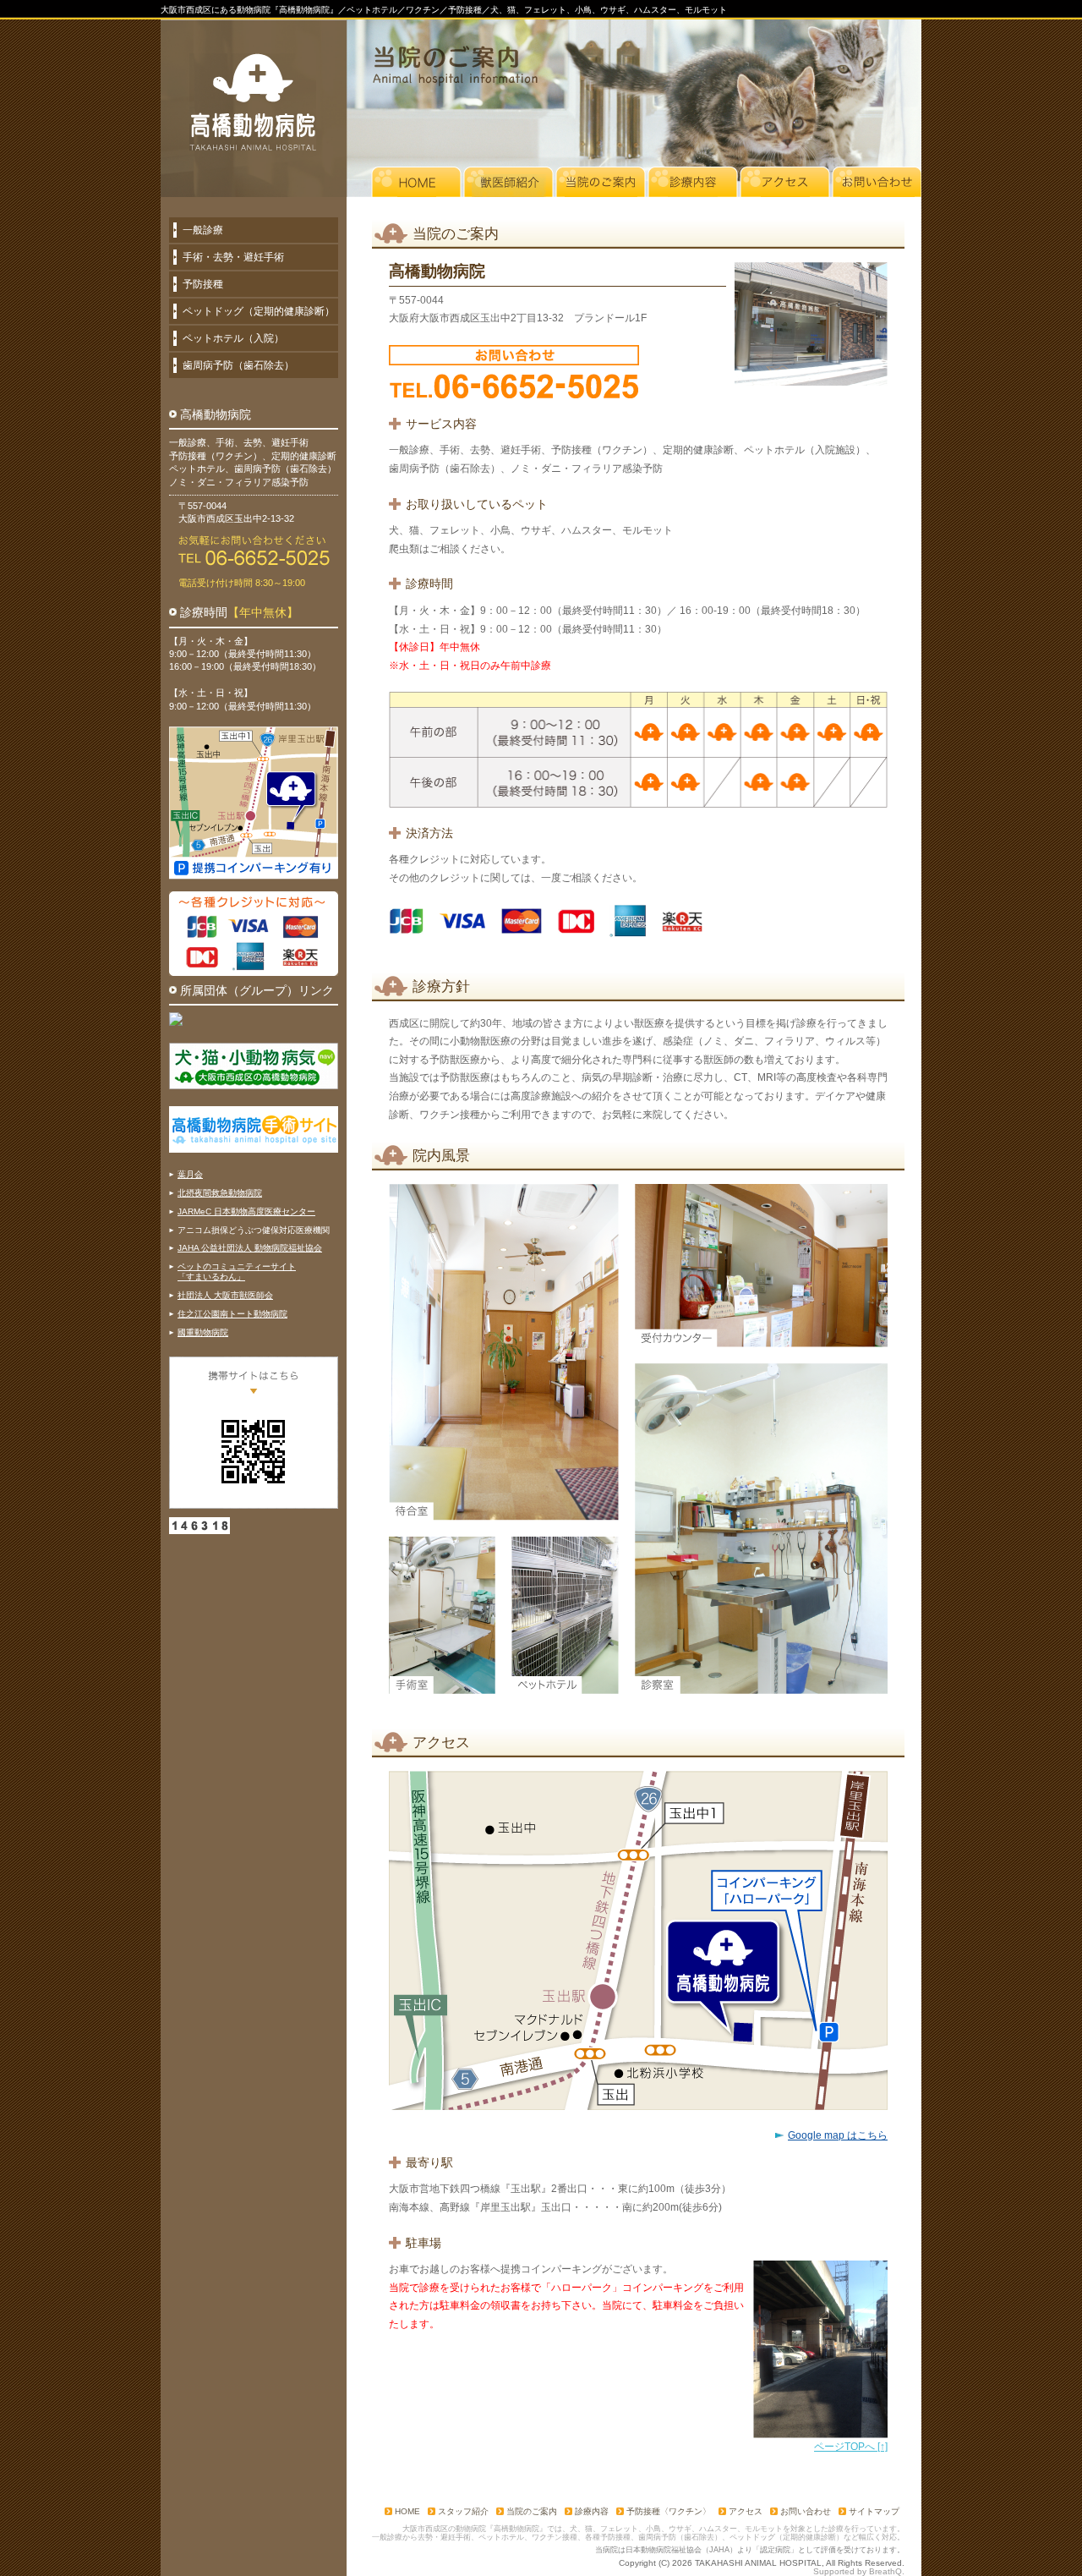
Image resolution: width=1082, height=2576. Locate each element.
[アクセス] (785, 182)
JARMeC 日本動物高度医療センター (246, 1211)
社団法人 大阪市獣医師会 (225, 1295)
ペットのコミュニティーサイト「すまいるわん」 (237, 1272)
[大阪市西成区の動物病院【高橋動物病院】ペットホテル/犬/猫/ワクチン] (253, 102)
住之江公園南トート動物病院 (232, 1314)
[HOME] (416, 182)
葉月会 (190, 1174)
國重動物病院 (203, 1332)
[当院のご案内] (601, 182)
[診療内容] (693, 182)
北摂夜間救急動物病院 (220, 1193)
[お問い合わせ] (877, 182)
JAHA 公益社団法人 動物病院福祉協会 (250, 1248)
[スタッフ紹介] (508, 182)
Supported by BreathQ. (859, 2571)
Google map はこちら (838, 2135)
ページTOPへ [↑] (851, 2447)
